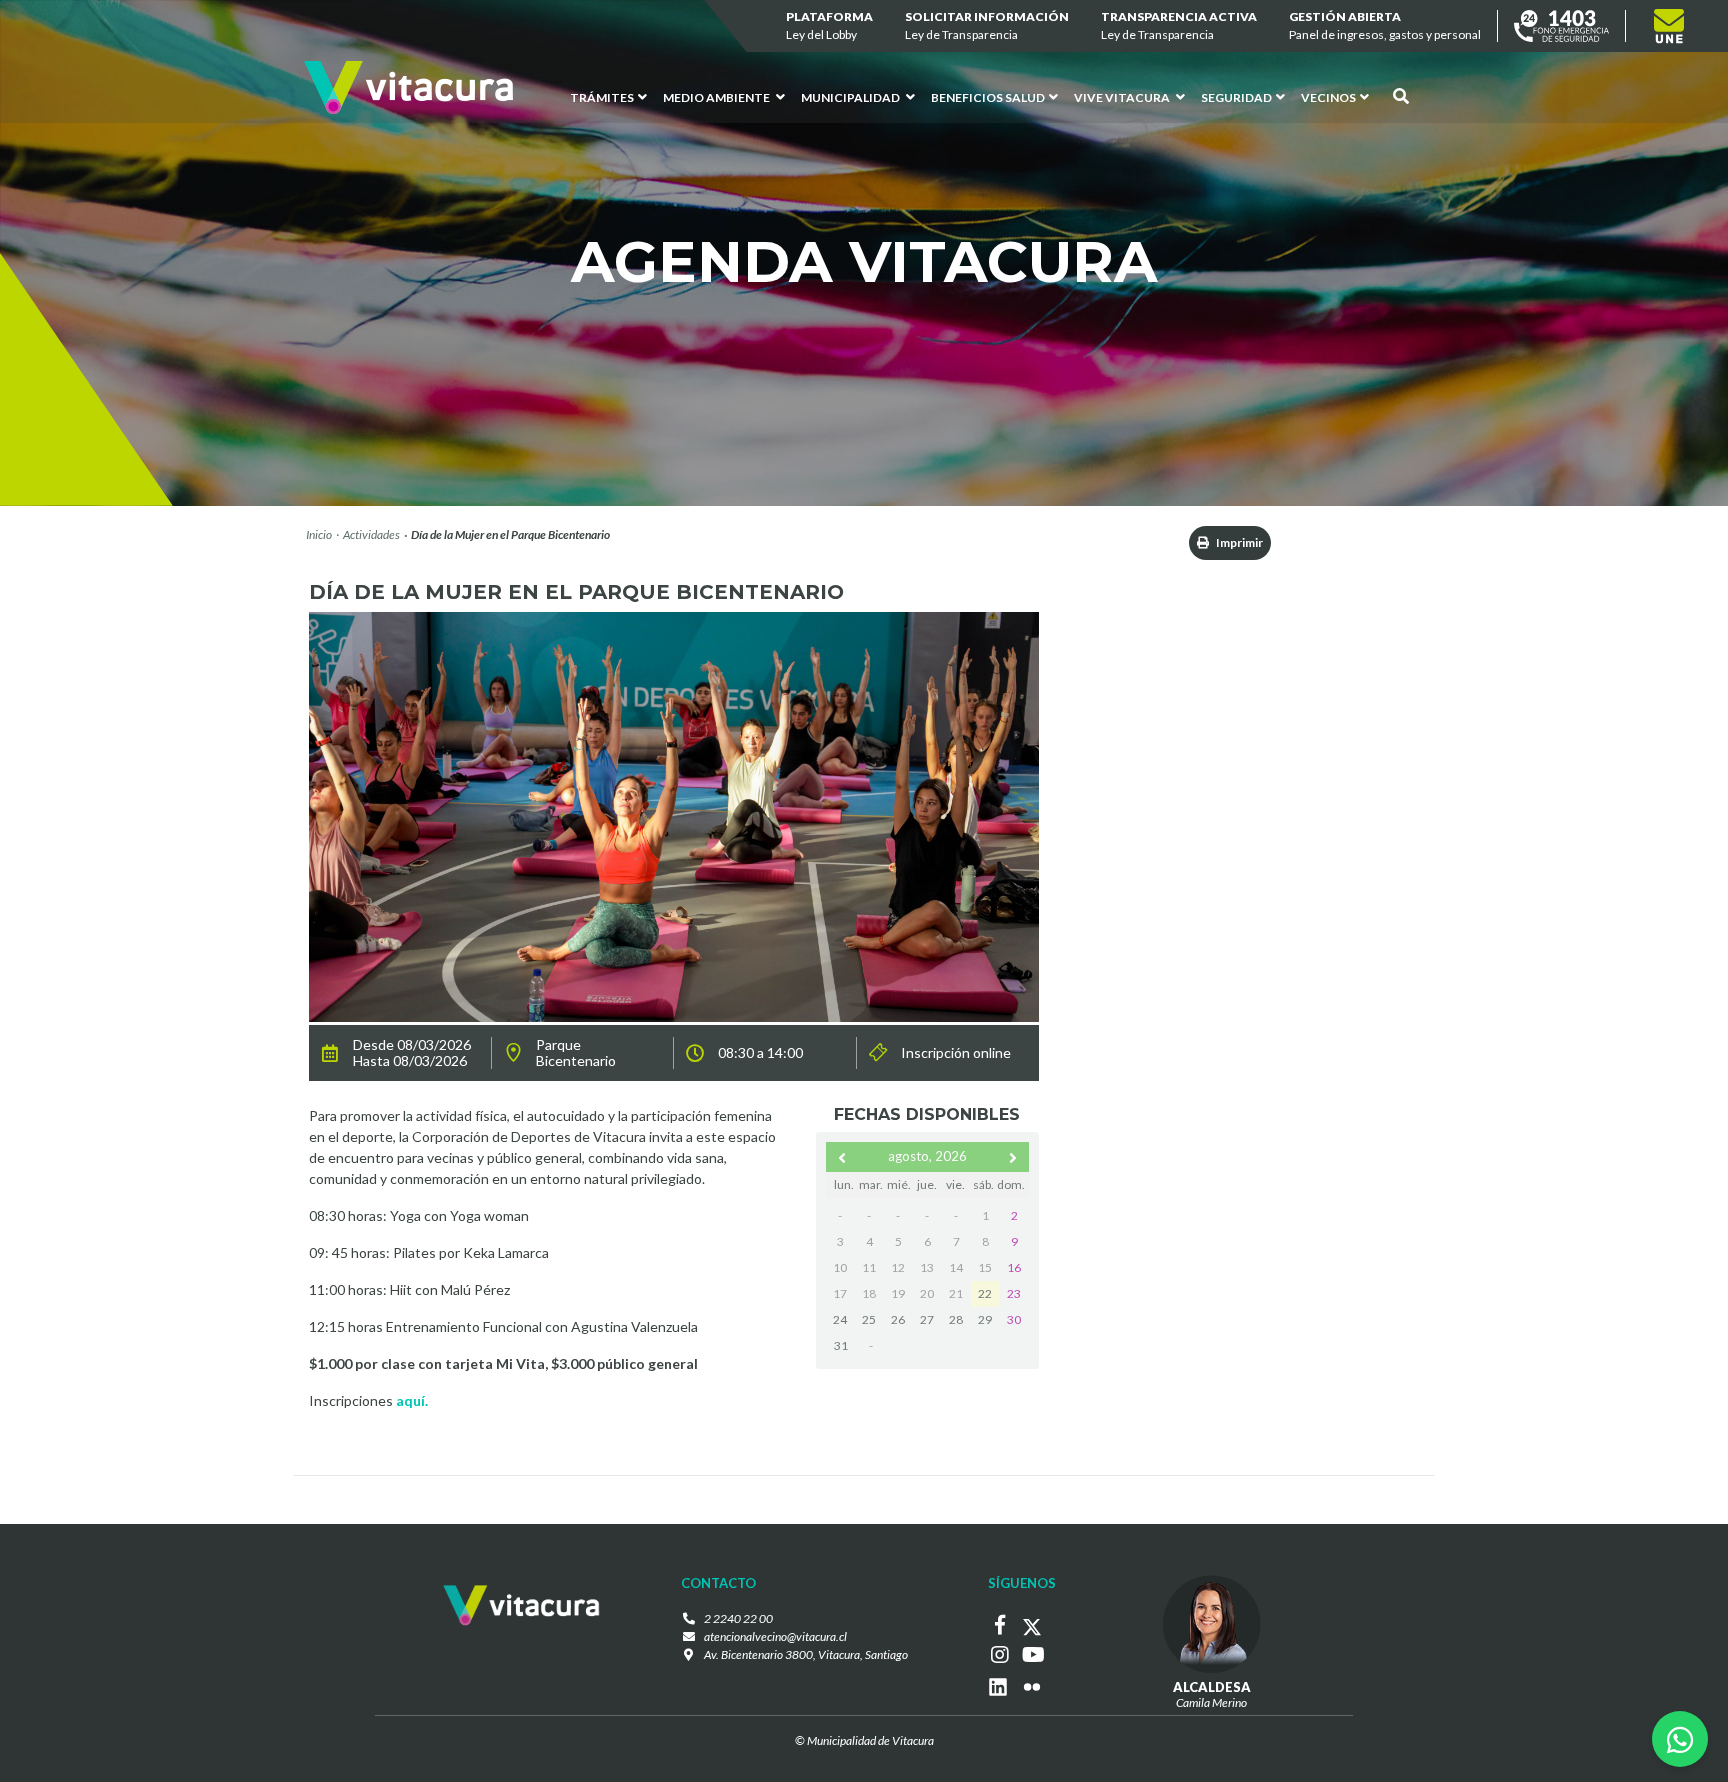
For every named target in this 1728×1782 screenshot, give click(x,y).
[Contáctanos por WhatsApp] (1680, 1739)
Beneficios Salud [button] (988, 97)
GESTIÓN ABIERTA (1385, 25)
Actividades (371, 534)
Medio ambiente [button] (717, 97)
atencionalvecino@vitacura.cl (775, 1636)
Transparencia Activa (1179, 25)
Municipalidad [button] (851, 97)
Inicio (319, 534)
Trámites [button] (602, 97)
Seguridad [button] (1236, 97)
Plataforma (829, 25)
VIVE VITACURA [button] (1123, 97)
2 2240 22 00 (738, 1618)
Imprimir (1238, 542)
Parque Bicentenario (576, 1053)
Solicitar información (987, 25)
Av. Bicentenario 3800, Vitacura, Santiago (806, 1654)
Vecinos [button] (1328, 97)
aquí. (412, 1400)
